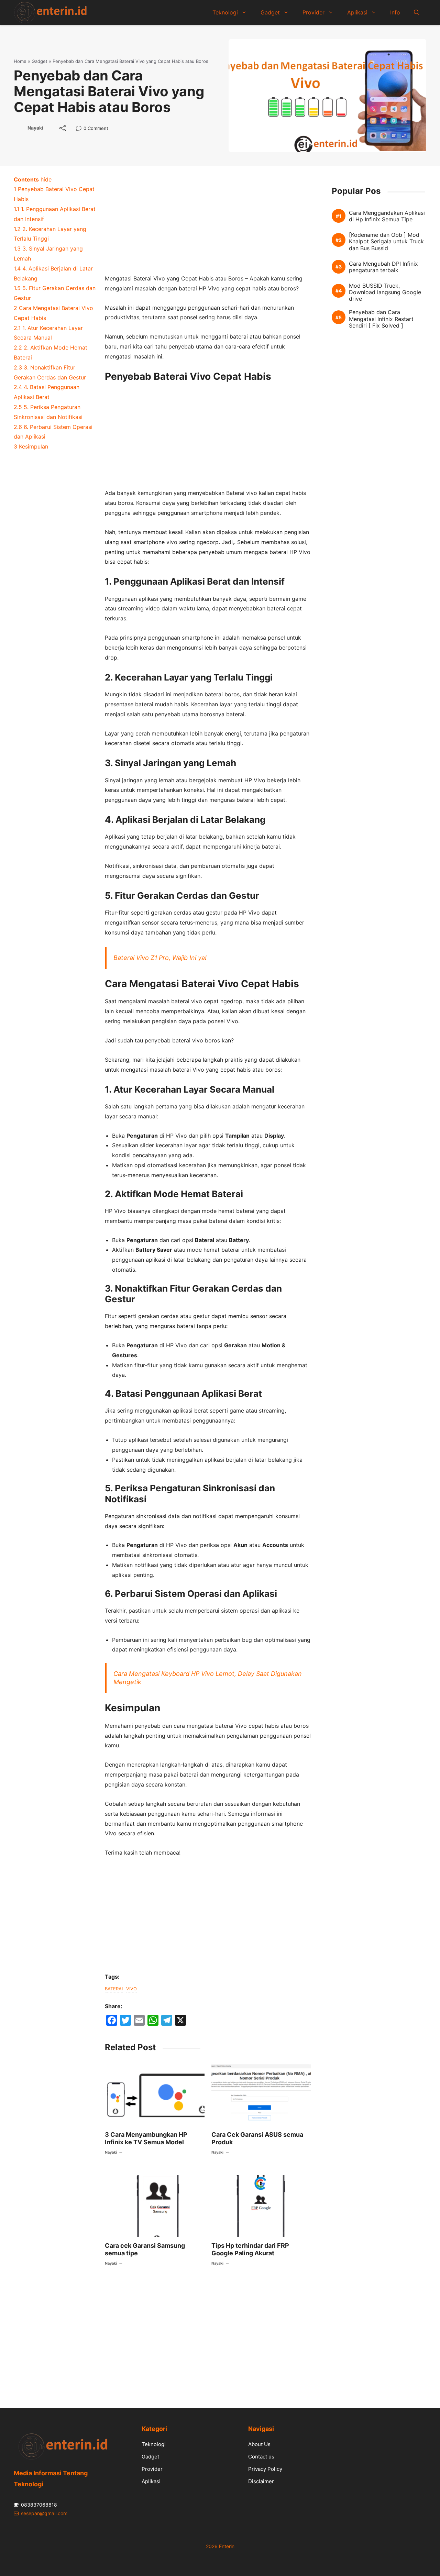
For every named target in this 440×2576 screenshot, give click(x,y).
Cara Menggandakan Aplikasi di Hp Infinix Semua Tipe (387, 216)
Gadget (270, 12)
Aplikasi (357, 12)
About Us (259, 2444)
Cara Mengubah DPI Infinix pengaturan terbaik (383, 267)
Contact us (261, 2457)
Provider (313, 12)
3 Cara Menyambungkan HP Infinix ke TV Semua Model (146, 2138)
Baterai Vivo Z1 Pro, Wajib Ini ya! (160, 958)
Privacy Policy (265, 2469)
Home (20, 61)
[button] (417, 12)
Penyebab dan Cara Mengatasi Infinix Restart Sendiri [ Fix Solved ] (381, 319)
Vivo (131, 1989)
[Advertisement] (208, 223)
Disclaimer (261, 2481)
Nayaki (35, 128)
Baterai (114, 1989)
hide (46, 179)
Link (81, 129)
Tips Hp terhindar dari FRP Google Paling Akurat (250, 2249)
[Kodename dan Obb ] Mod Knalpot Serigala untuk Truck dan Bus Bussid (386, 241)
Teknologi (225, 12)
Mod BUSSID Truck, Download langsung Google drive (385, 292)
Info (395, 12)
